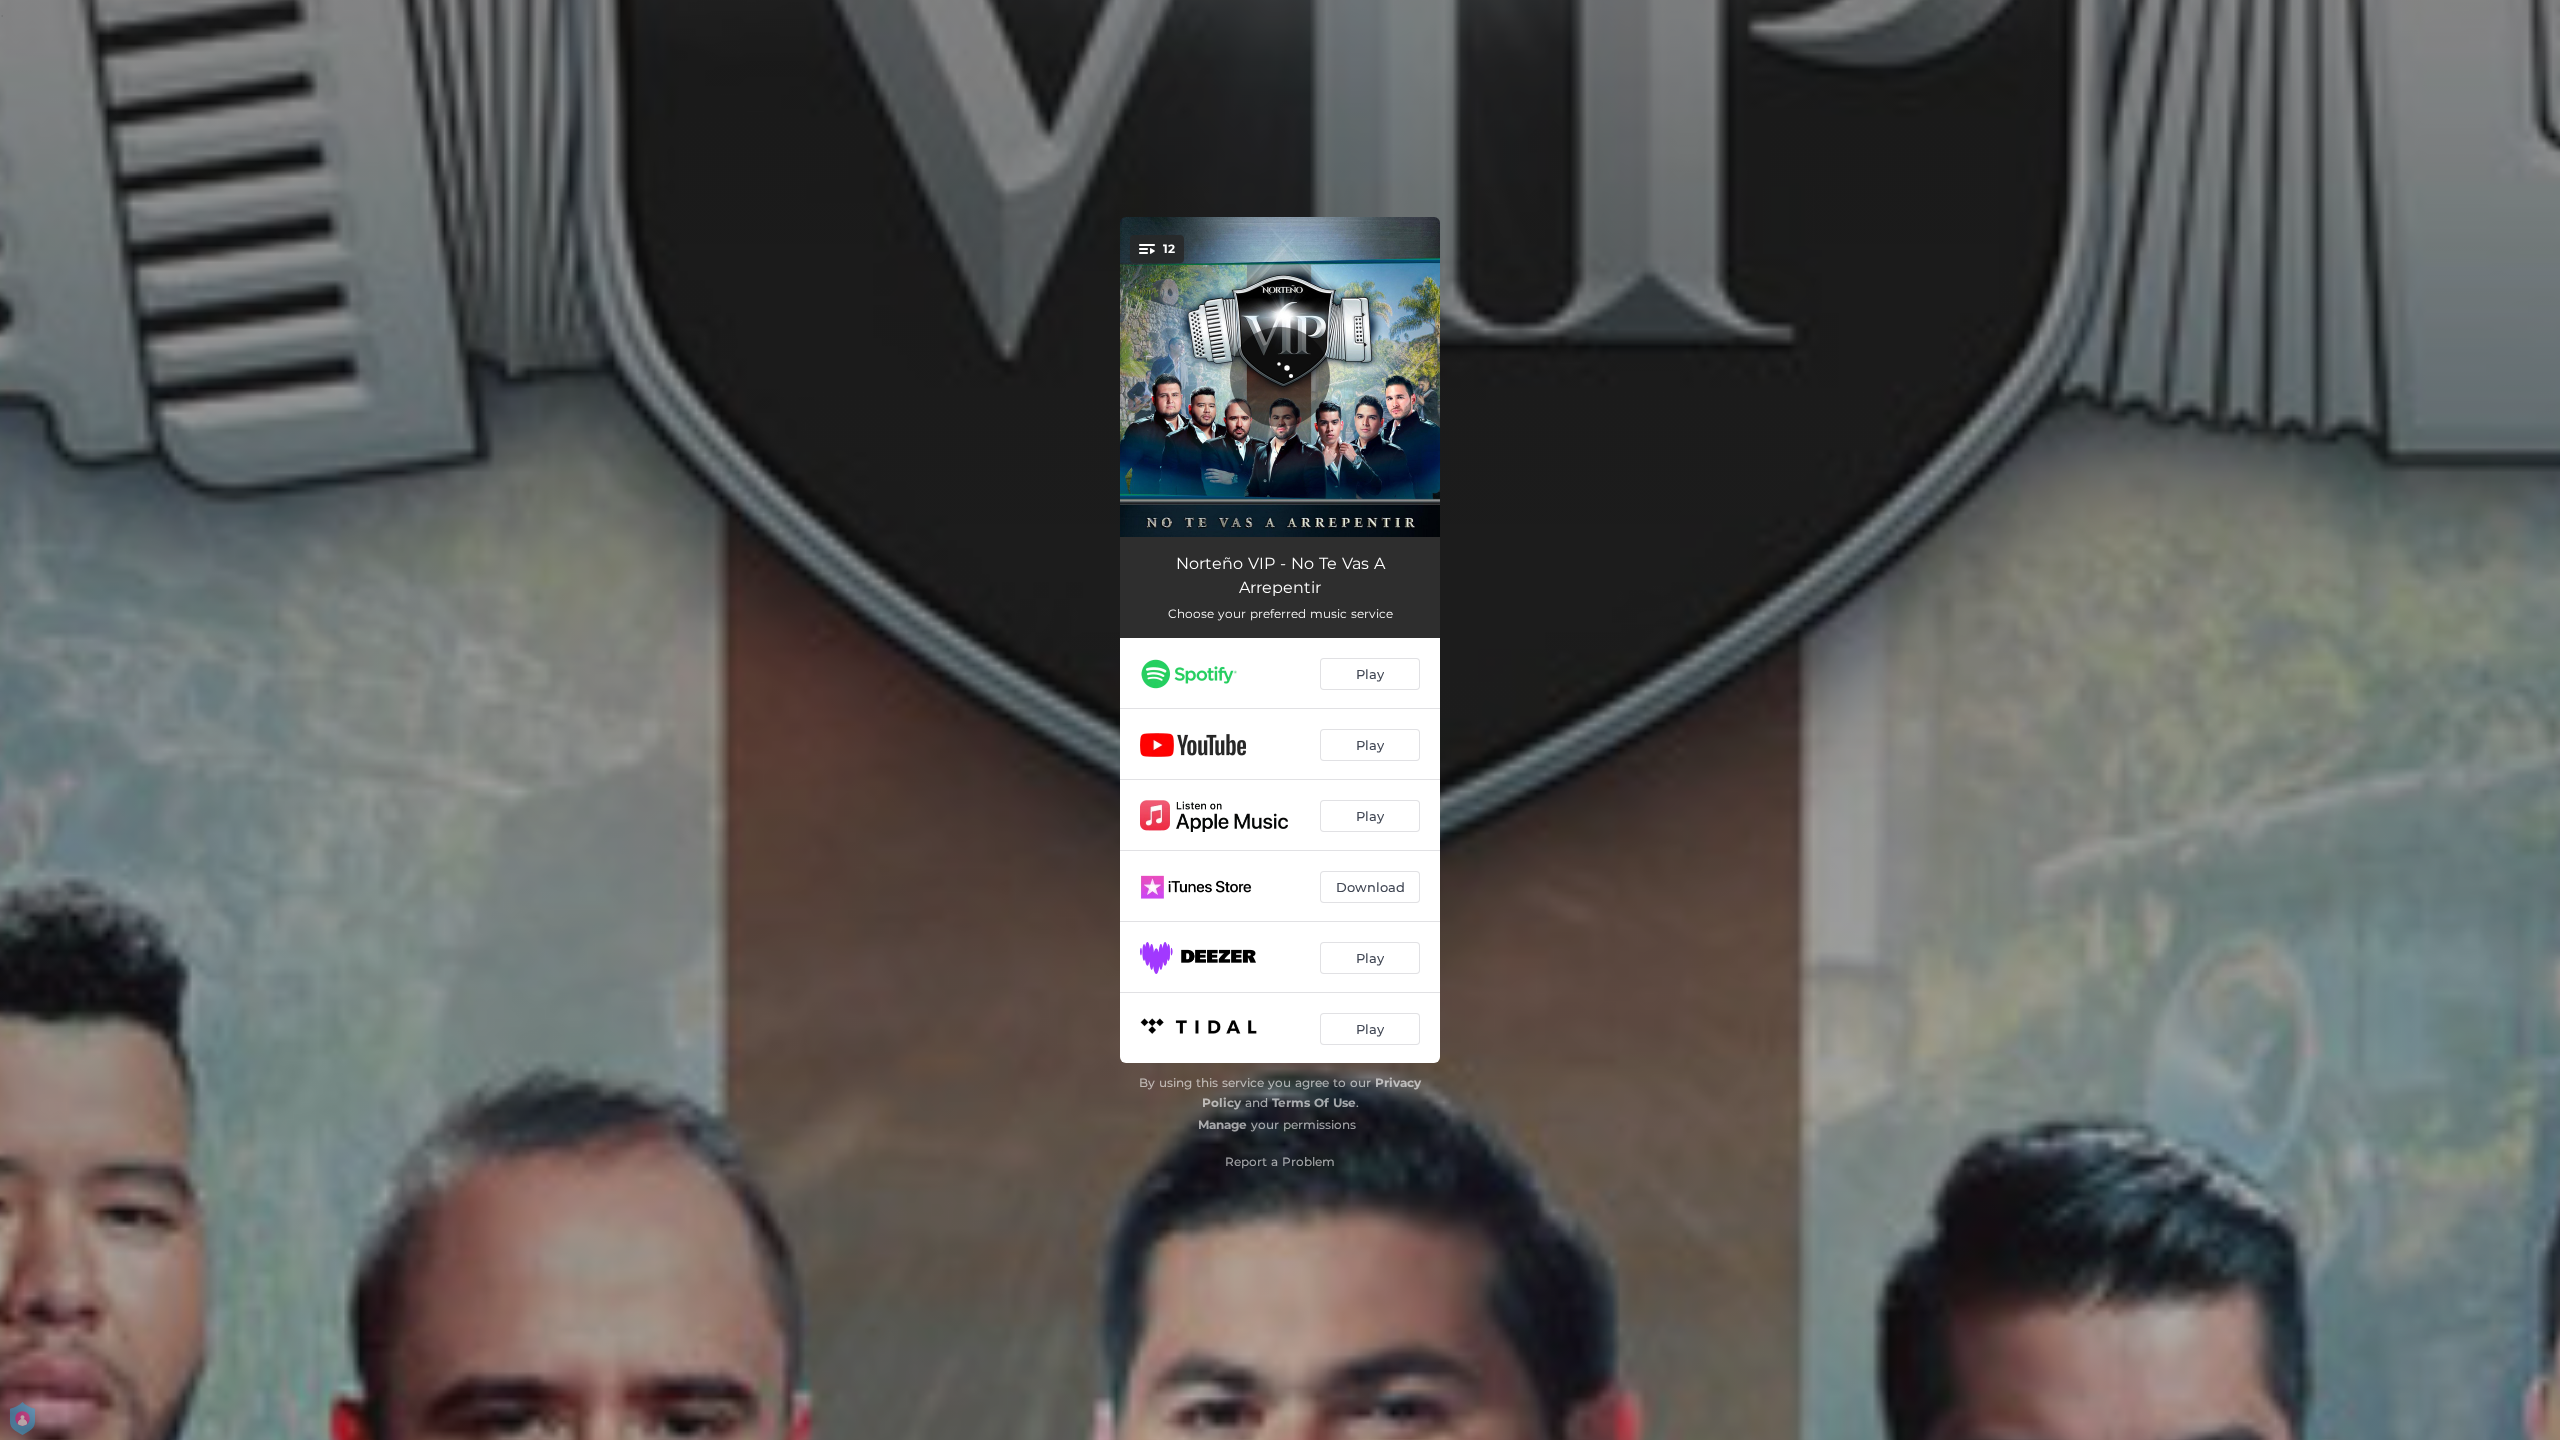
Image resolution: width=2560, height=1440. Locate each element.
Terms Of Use (1314, 1102)
